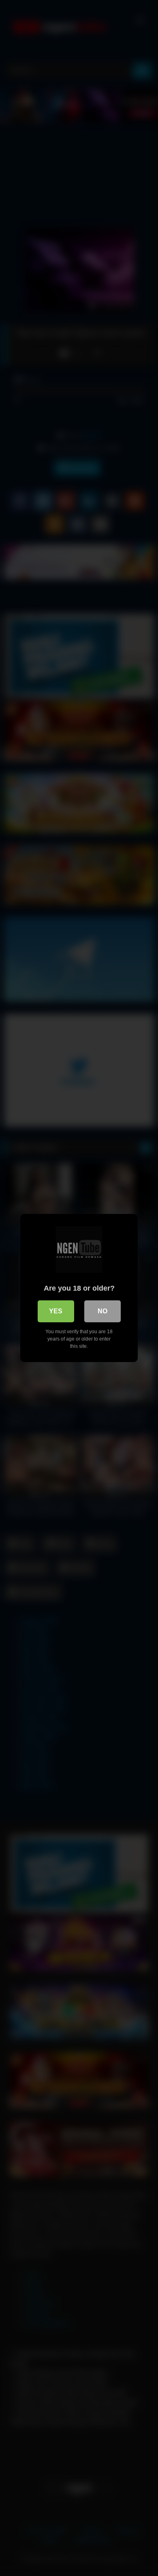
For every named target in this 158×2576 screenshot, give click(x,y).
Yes (56, 1311)
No (102, 1311)
